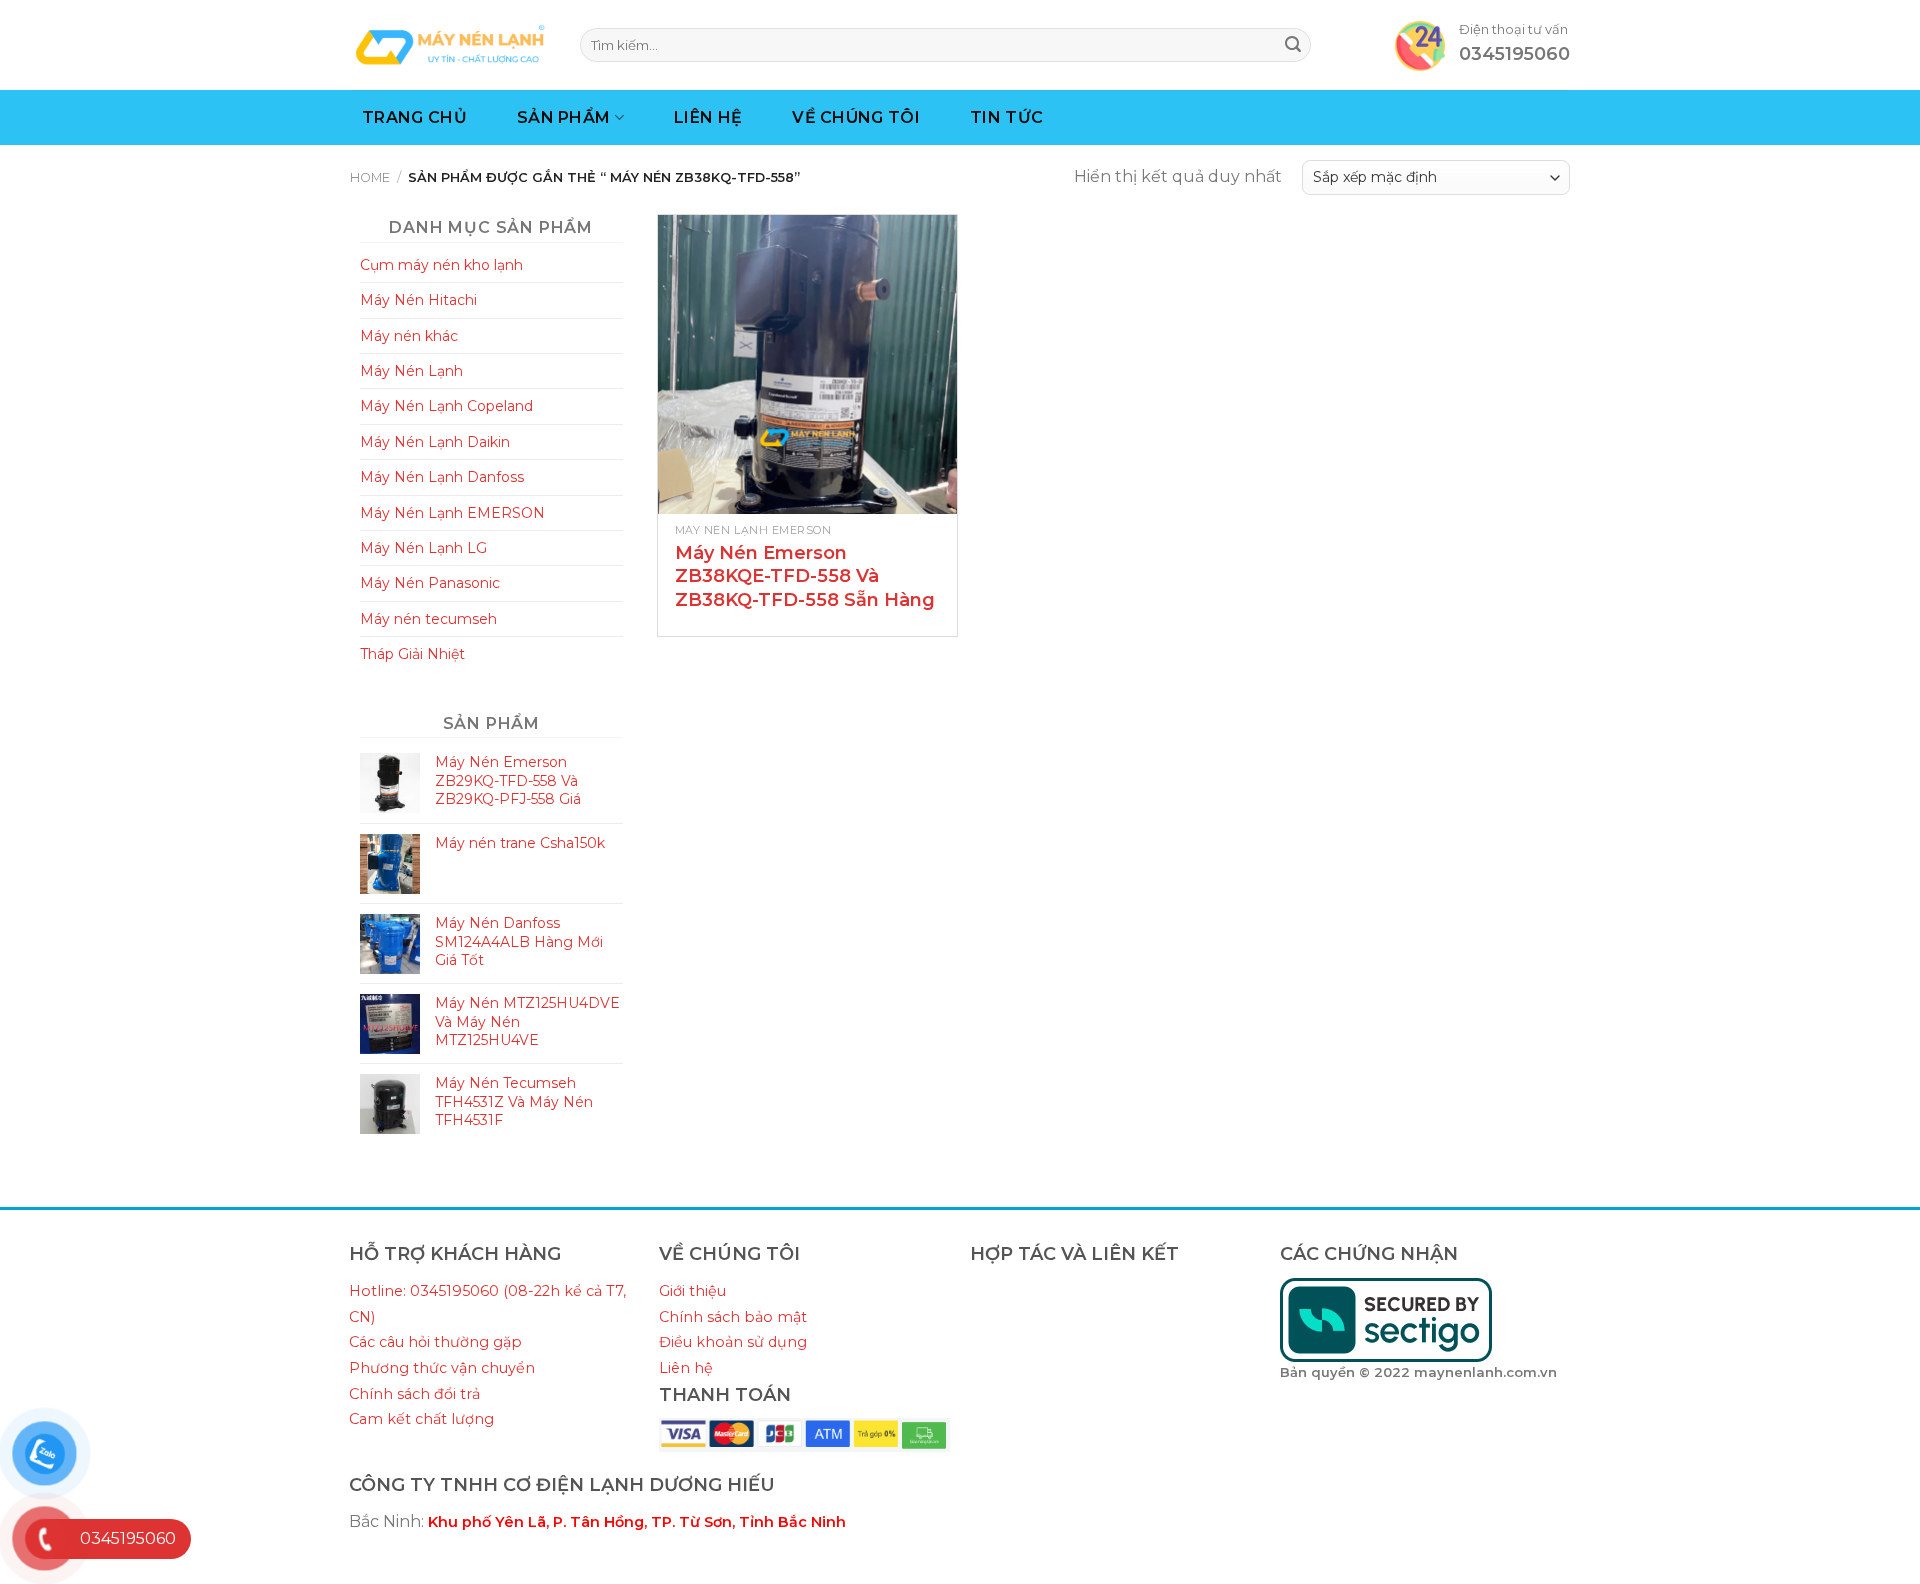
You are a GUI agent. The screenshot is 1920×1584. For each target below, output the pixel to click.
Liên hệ (686, 1368)
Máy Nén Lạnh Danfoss (442, 477)
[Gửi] (1293, 45)
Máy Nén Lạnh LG (423, 548)
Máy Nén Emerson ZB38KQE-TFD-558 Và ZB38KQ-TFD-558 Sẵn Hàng (805, 576)
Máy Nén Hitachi (418, 300)
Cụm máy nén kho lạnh (441, 265)
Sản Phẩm (564, 117)
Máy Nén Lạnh (411, 371)
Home (370, 177)
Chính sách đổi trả (414, 1394)
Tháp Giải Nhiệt (412, 654)
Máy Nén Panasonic (430, 583)
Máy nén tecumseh (428, 619)
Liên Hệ (708, 117)
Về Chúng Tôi (856, 117)
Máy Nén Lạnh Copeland (446, 406)
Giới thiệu (692, 1291)
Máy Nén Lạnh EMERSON (452, 513)
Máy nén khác (409, 336)
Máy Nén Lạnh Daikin (435, 442)
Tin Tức (1006, 117)
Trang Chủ (414, 117)
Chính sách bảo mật (733, 1317)
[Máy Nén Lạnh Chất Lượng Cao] (450, 44)
